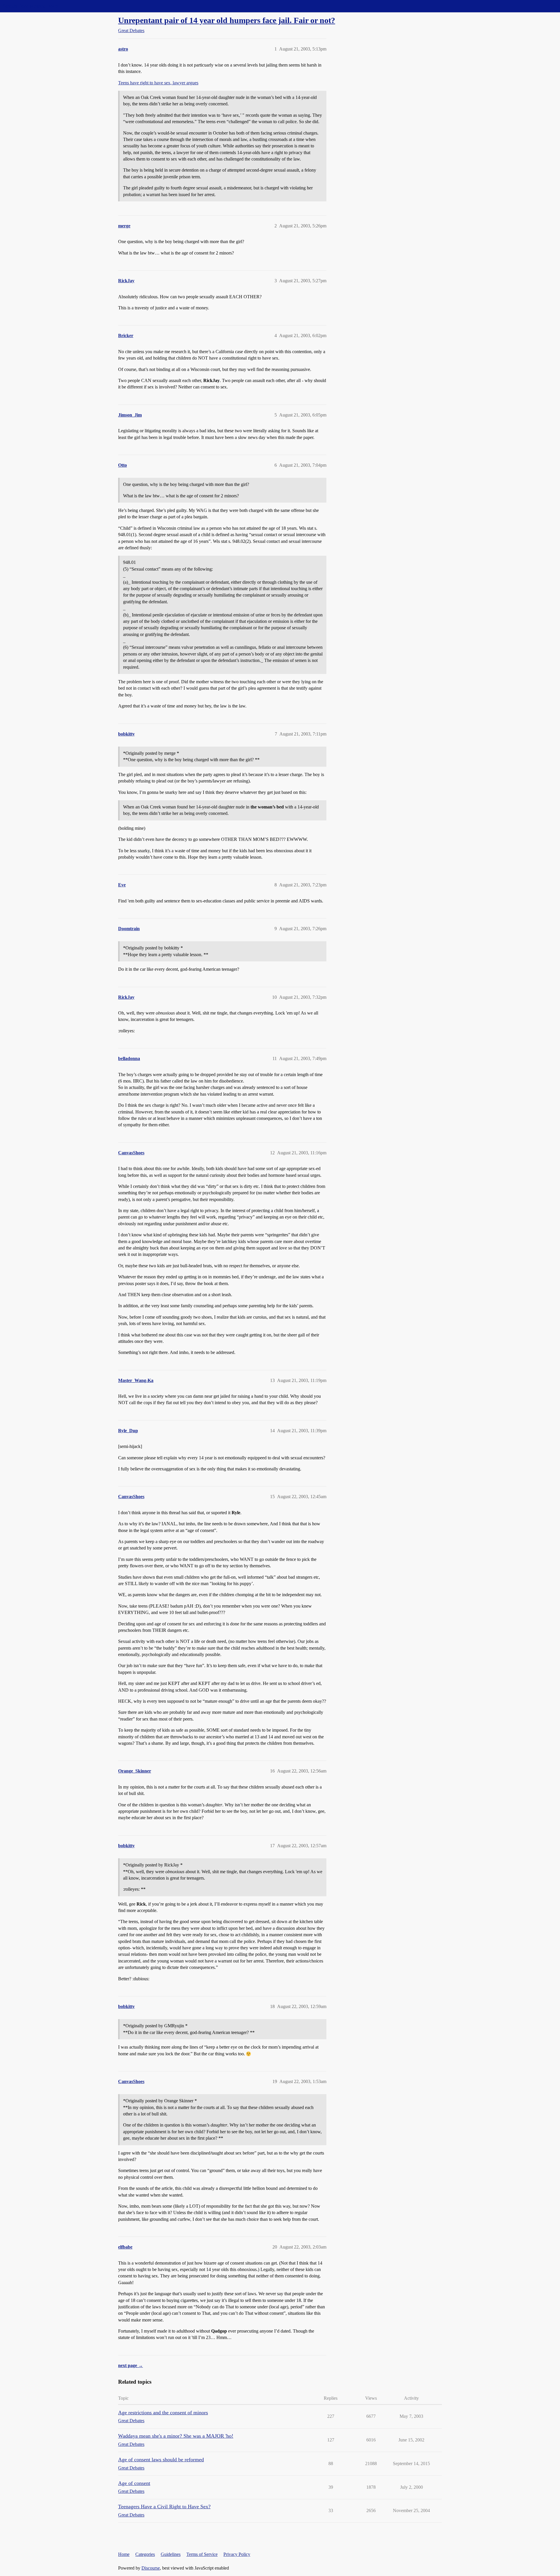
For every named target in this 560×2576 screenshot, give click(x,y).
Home (124, 2554)
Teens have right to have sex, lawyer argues (158, 83)
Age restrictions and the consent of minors (163, 2413)
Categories (145, 2554)
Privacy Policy (237, 2554)
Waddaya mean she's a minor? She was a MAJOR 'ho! (176, 2436)
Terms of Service (202, 2554)
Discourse (151, 2568)
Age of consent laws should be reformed (161, 2460)
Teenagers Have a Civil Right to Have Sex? (164, 2507)
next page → (131, 2365)
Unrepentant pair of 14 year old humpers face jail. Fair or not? (227, 20)
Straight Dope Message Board (31, 6)
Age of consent (134, 2483)
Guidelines (171, 2554)
